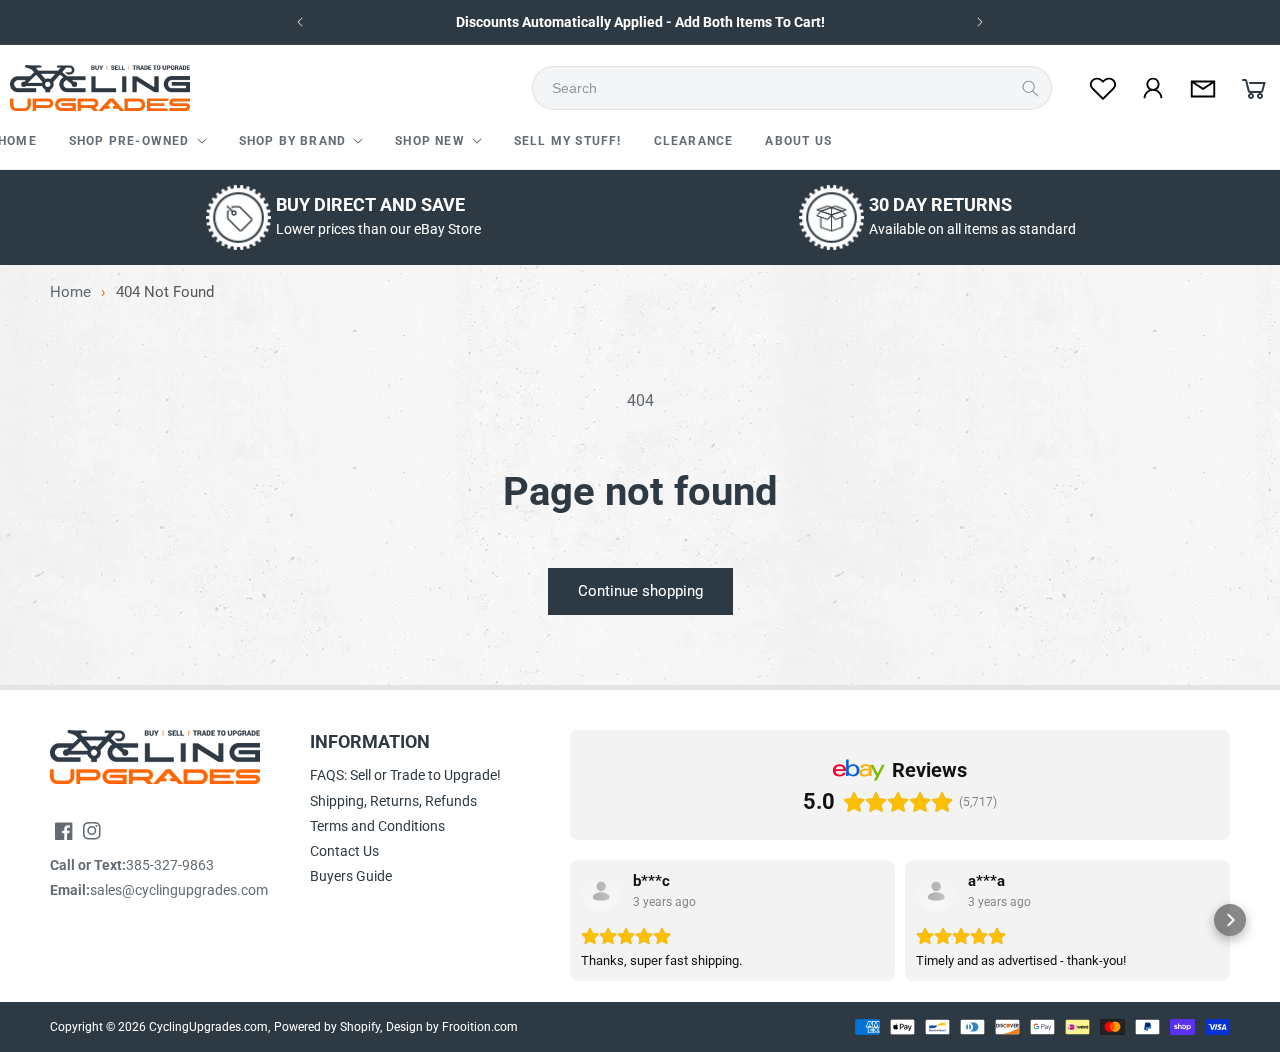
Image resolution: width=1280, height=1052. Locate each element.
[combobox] (798, 88)
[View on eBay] (601, 891)
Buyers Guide (351, 876)
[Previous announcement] (300, 22)
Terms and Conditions (377, 826)
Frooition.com (480, 1027)
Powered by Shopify (327, 1027)
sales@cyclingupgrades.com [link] (179, 890)
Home (70, 292)
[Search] (1030, 88)
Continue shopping (640, 591)
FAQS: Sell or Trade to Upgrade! (405, 775)
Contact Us (344, 851)
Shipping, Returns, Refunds (393, 801)
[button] (138, 142)
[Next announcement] (980, 22)
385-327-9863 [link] (170, 865)
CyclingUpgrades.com (208, 1027)
